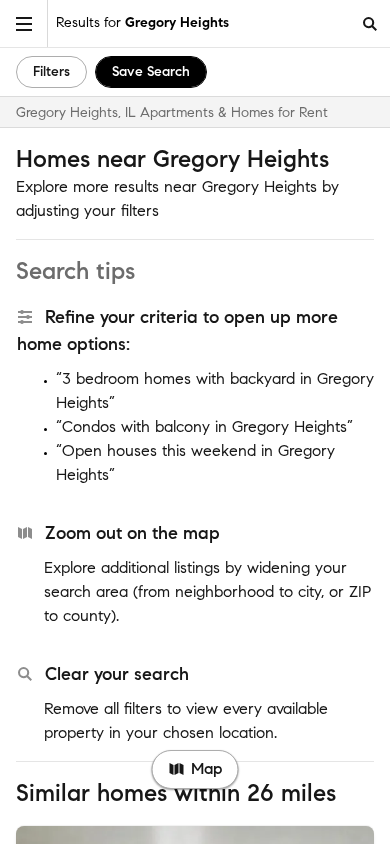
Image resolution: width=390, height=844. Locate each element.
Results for (142, 22)
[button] (24, 23)
